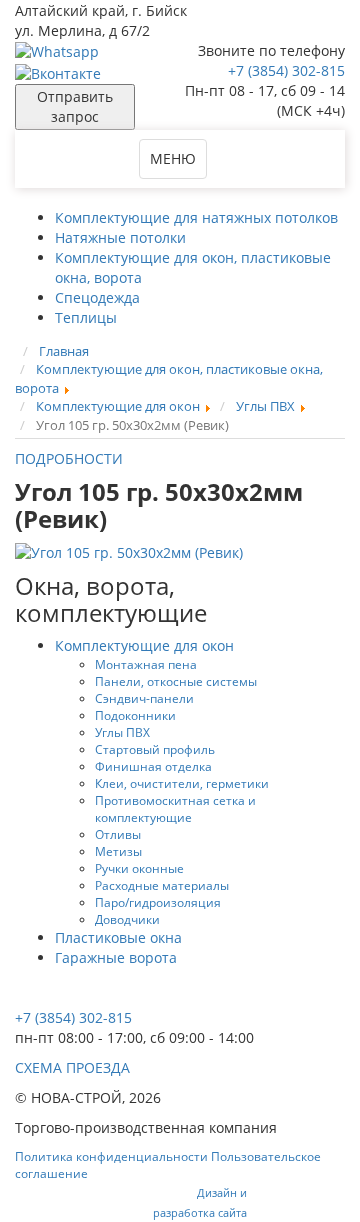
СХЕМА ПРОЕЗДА (72, 1067)
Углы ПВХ (122, 732)
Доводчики (127, 919)
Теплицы (86, 317)
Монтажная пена (146, 664)
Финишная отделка (153, 766)
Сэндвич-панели (144, 698)
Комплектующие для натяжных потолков (196, 217)
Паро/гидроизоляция (158, 902)
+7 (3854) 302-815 (286, 70)
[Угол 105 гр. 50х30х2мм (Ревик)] (129, 551)
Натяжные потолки (120, 237)
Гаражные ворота (116, 957)
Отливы (118, 834)
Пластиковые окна (118, 937)
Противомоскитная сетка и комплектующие (175, 808)
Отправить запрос (75, 106)
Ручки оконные (139, 868)
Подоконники (135, 715)
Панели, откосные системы (176, 681)
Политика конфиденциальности (111, 1156)
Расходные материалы (162, 885)
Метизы (118, 851)
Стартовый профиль (155, 749)
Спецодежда (97, 297)
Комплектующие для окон (144, 645)
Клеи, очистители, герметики (182, 783)
